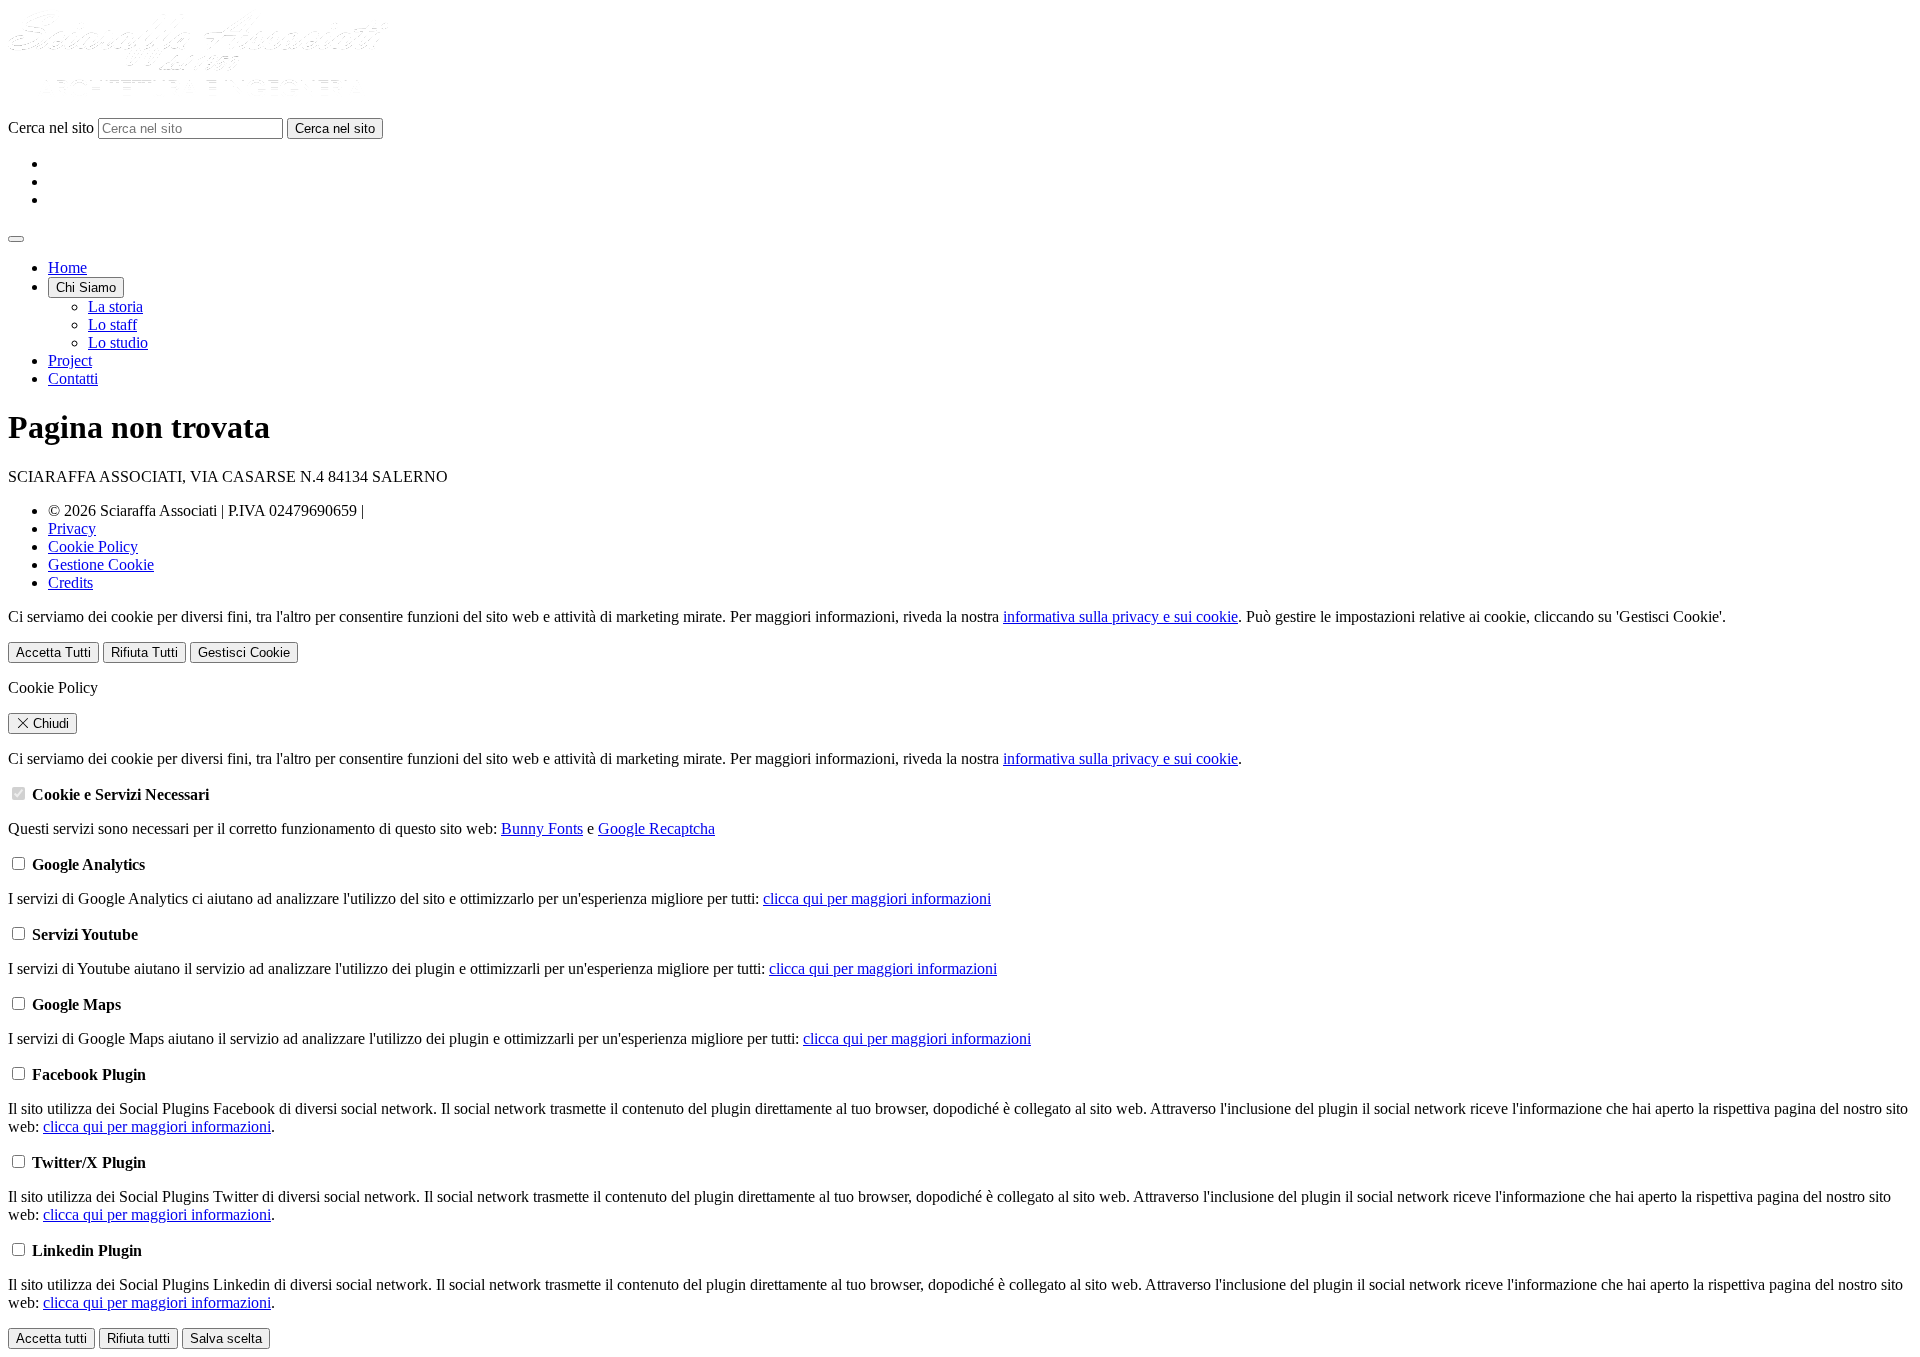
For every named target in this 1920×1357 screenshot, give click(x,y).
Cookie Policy (93, 546)
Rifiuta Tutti (144, 652)
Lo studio (118, 342)
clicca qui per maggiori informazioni (877, 898)
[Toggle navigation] (16, 239)
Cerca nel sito (53, 127)
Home (67, 267)
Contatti (73, 378)
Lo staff (112, 324)
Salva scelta (226, 1338)
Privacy (72, 528)
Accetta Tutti (53, 652)
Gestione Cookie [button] (101, 564)
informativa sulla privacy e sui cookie (1120, 616)
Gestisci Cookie (244, 652)
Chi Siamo (86, 287)
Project (70, 360)
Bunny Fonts (542, 828)
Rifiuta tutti (138, 1338)
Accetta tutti (51, 1338)
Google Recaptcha (656, 828)
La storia (115, 306)
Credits (70, 582)
